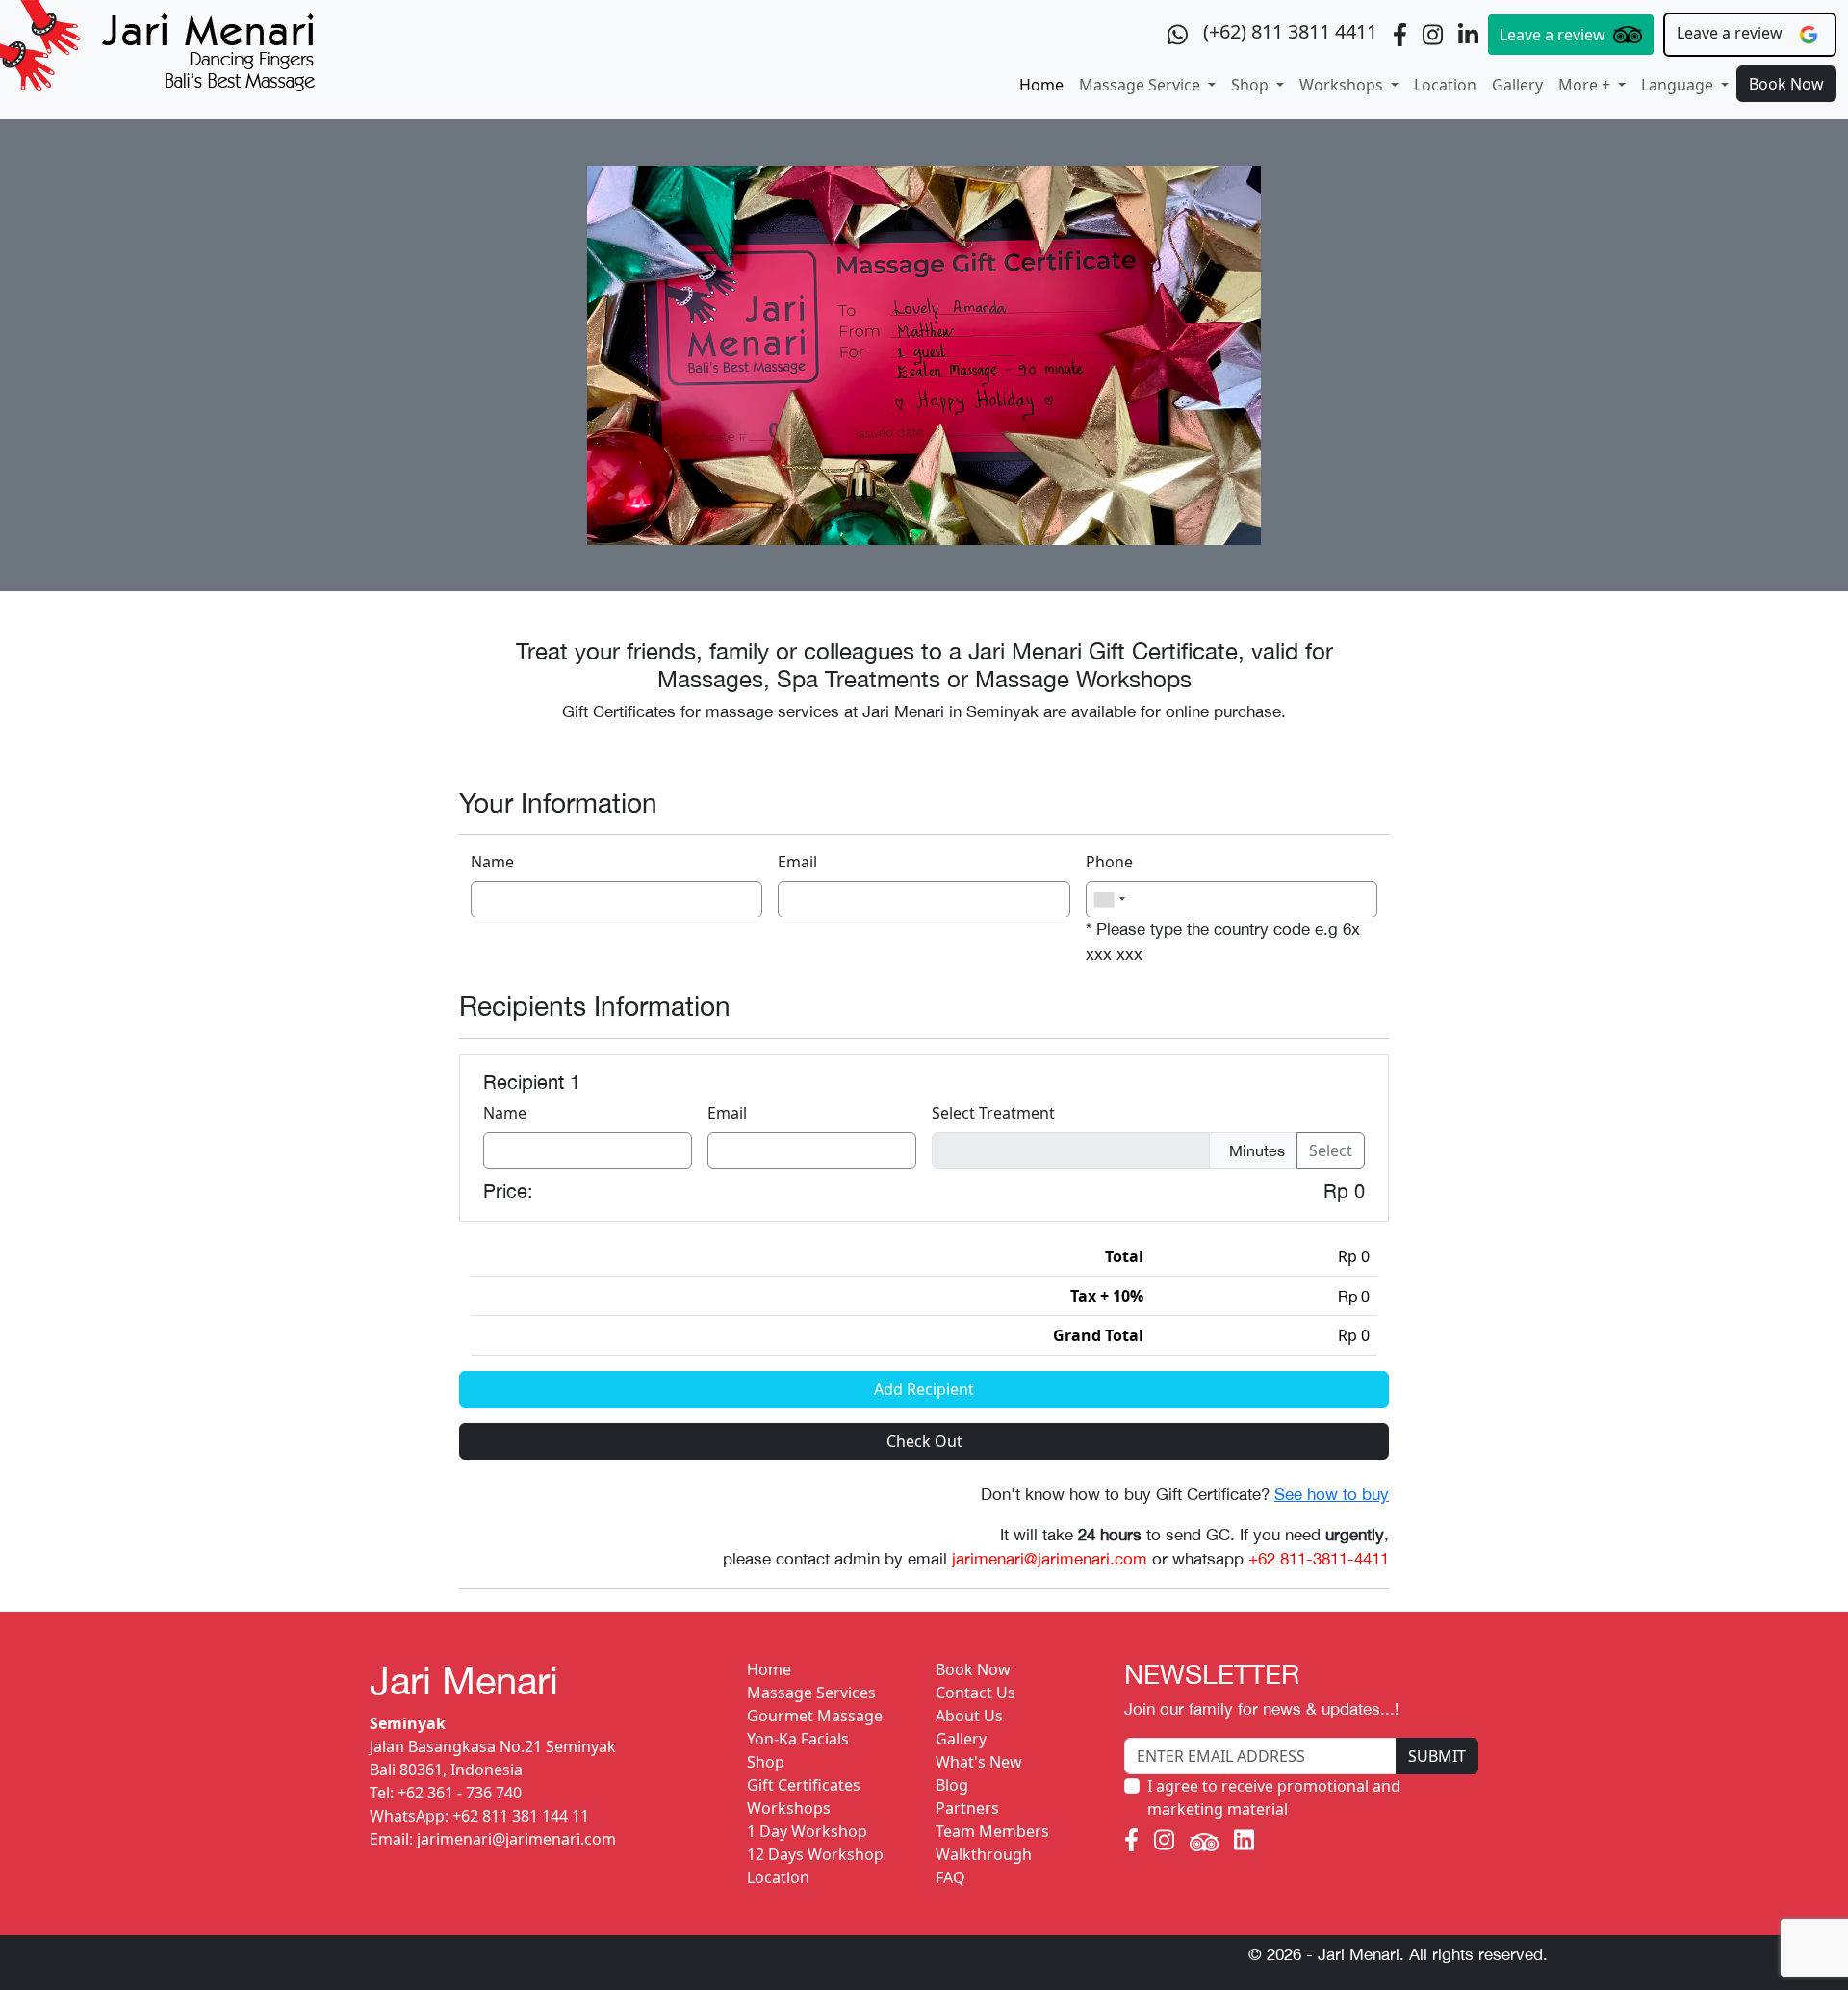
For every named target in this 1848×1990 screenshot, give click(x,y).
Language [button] (1679, 85)
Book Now (1786, 84)
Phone (1109, 862)
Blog (952, 1785)
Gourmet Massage (815, 1716)
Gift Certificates (804, 1785)
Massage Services (811, 1693)
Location (1445, 85)
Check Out (924, 1441)
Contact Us (975, 1693)
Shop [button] (1252, 85)
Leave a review (1553, 35)
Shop (766, 1762)
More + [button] (1586, 85)
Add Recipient (924, 1389)
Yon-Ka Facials (798, 1739)
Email (797, 862)
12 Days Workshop (815, 1854)
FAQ (950, 1877)
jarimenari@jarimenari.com (516, 1839)
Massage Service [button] (1142, 85)
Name (492, 862)
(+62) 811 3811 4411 (1290, 31)
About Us (969, 1716)
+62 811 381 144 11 (521, 1816)
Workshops (789, 1808)
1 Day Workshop (807, 1831)
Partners (967, 1808)
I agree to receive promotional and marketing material (1274, 1797)
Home (1041, 85)
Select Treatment (993, 1113)
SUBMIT (1437, 1756)
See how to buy (1332, 1494)
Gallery (1517, 85)
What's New (979, 1762)
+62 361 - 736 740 (460, 1793)
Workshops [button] (1343, 85)
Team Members (992, 1831)
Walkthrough (984, 1854)
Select (1331, 1150)
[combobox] (1109, 899)
